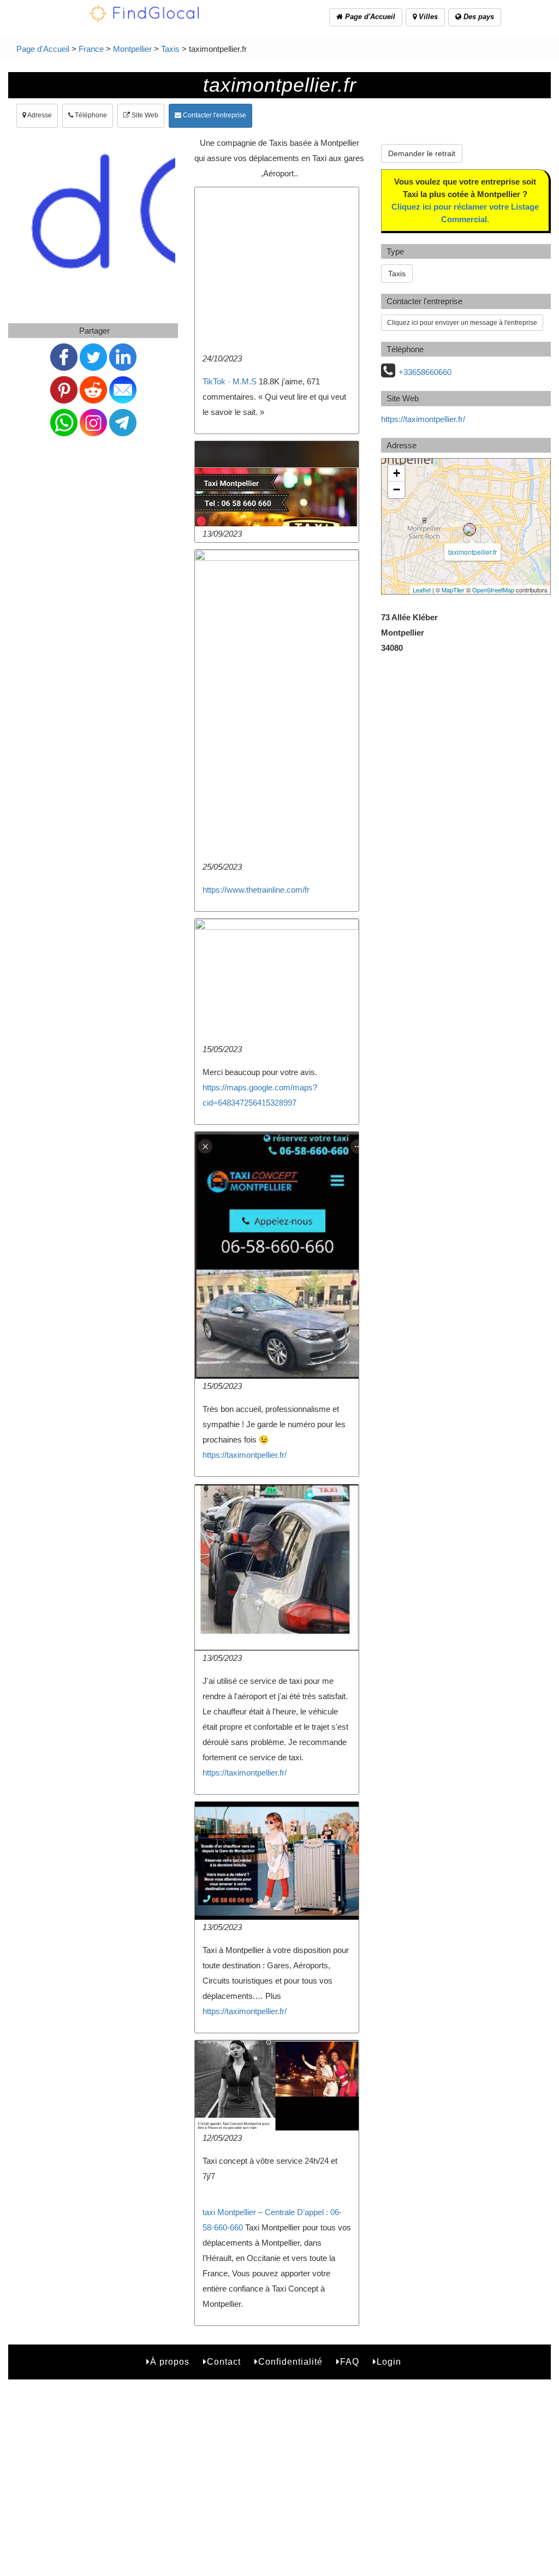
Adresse (39, 115)
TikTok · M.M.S (230, 381)
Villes (427, 17)
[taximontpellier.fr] (469, 530)
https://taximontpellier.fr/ (245, 1455)
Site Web (144, 115)
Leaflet (422, 590)
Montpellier (132, 49)
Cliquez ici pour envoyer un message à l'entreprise (462, 323)
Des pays (478, 17)
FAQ (350, 2362)
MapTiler (453, 590)
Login (389, 2362)
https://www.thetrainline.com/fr (256, 890)
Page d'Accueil (369, 17)
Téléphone (90, 115)
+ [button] (397, 473)
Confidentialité (290, 2362)
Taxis (170, 49)
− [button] (397, 489)
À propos (170, 2362)
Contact (224, 2362)
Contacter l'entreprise (214, 115)
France (91, 49)
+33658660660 (425, 372)
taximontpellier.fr (472, 552)
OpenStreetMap (493, 590)
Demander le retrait (422, 153)
